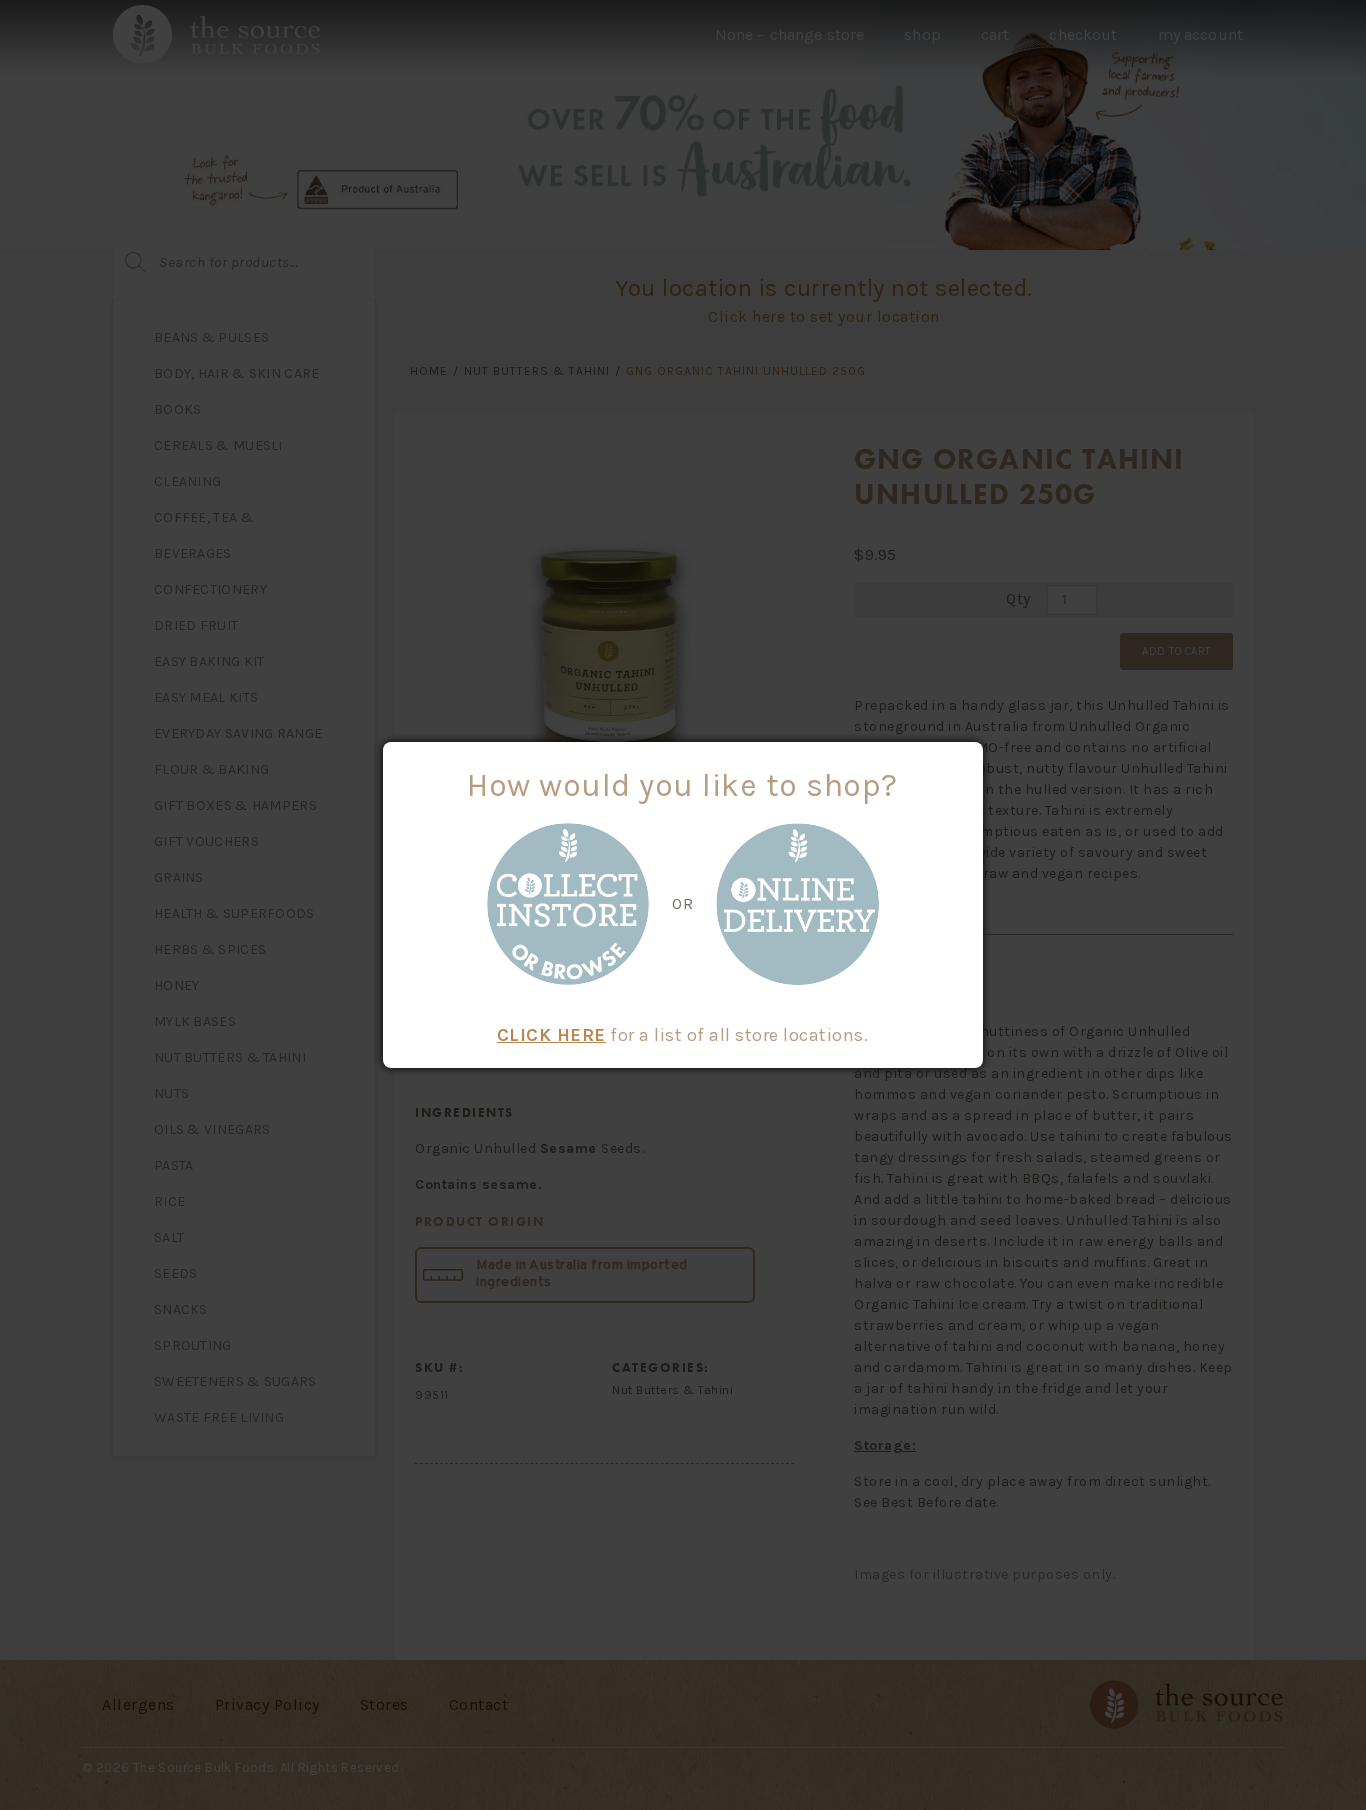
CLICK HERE (551, 1035)
